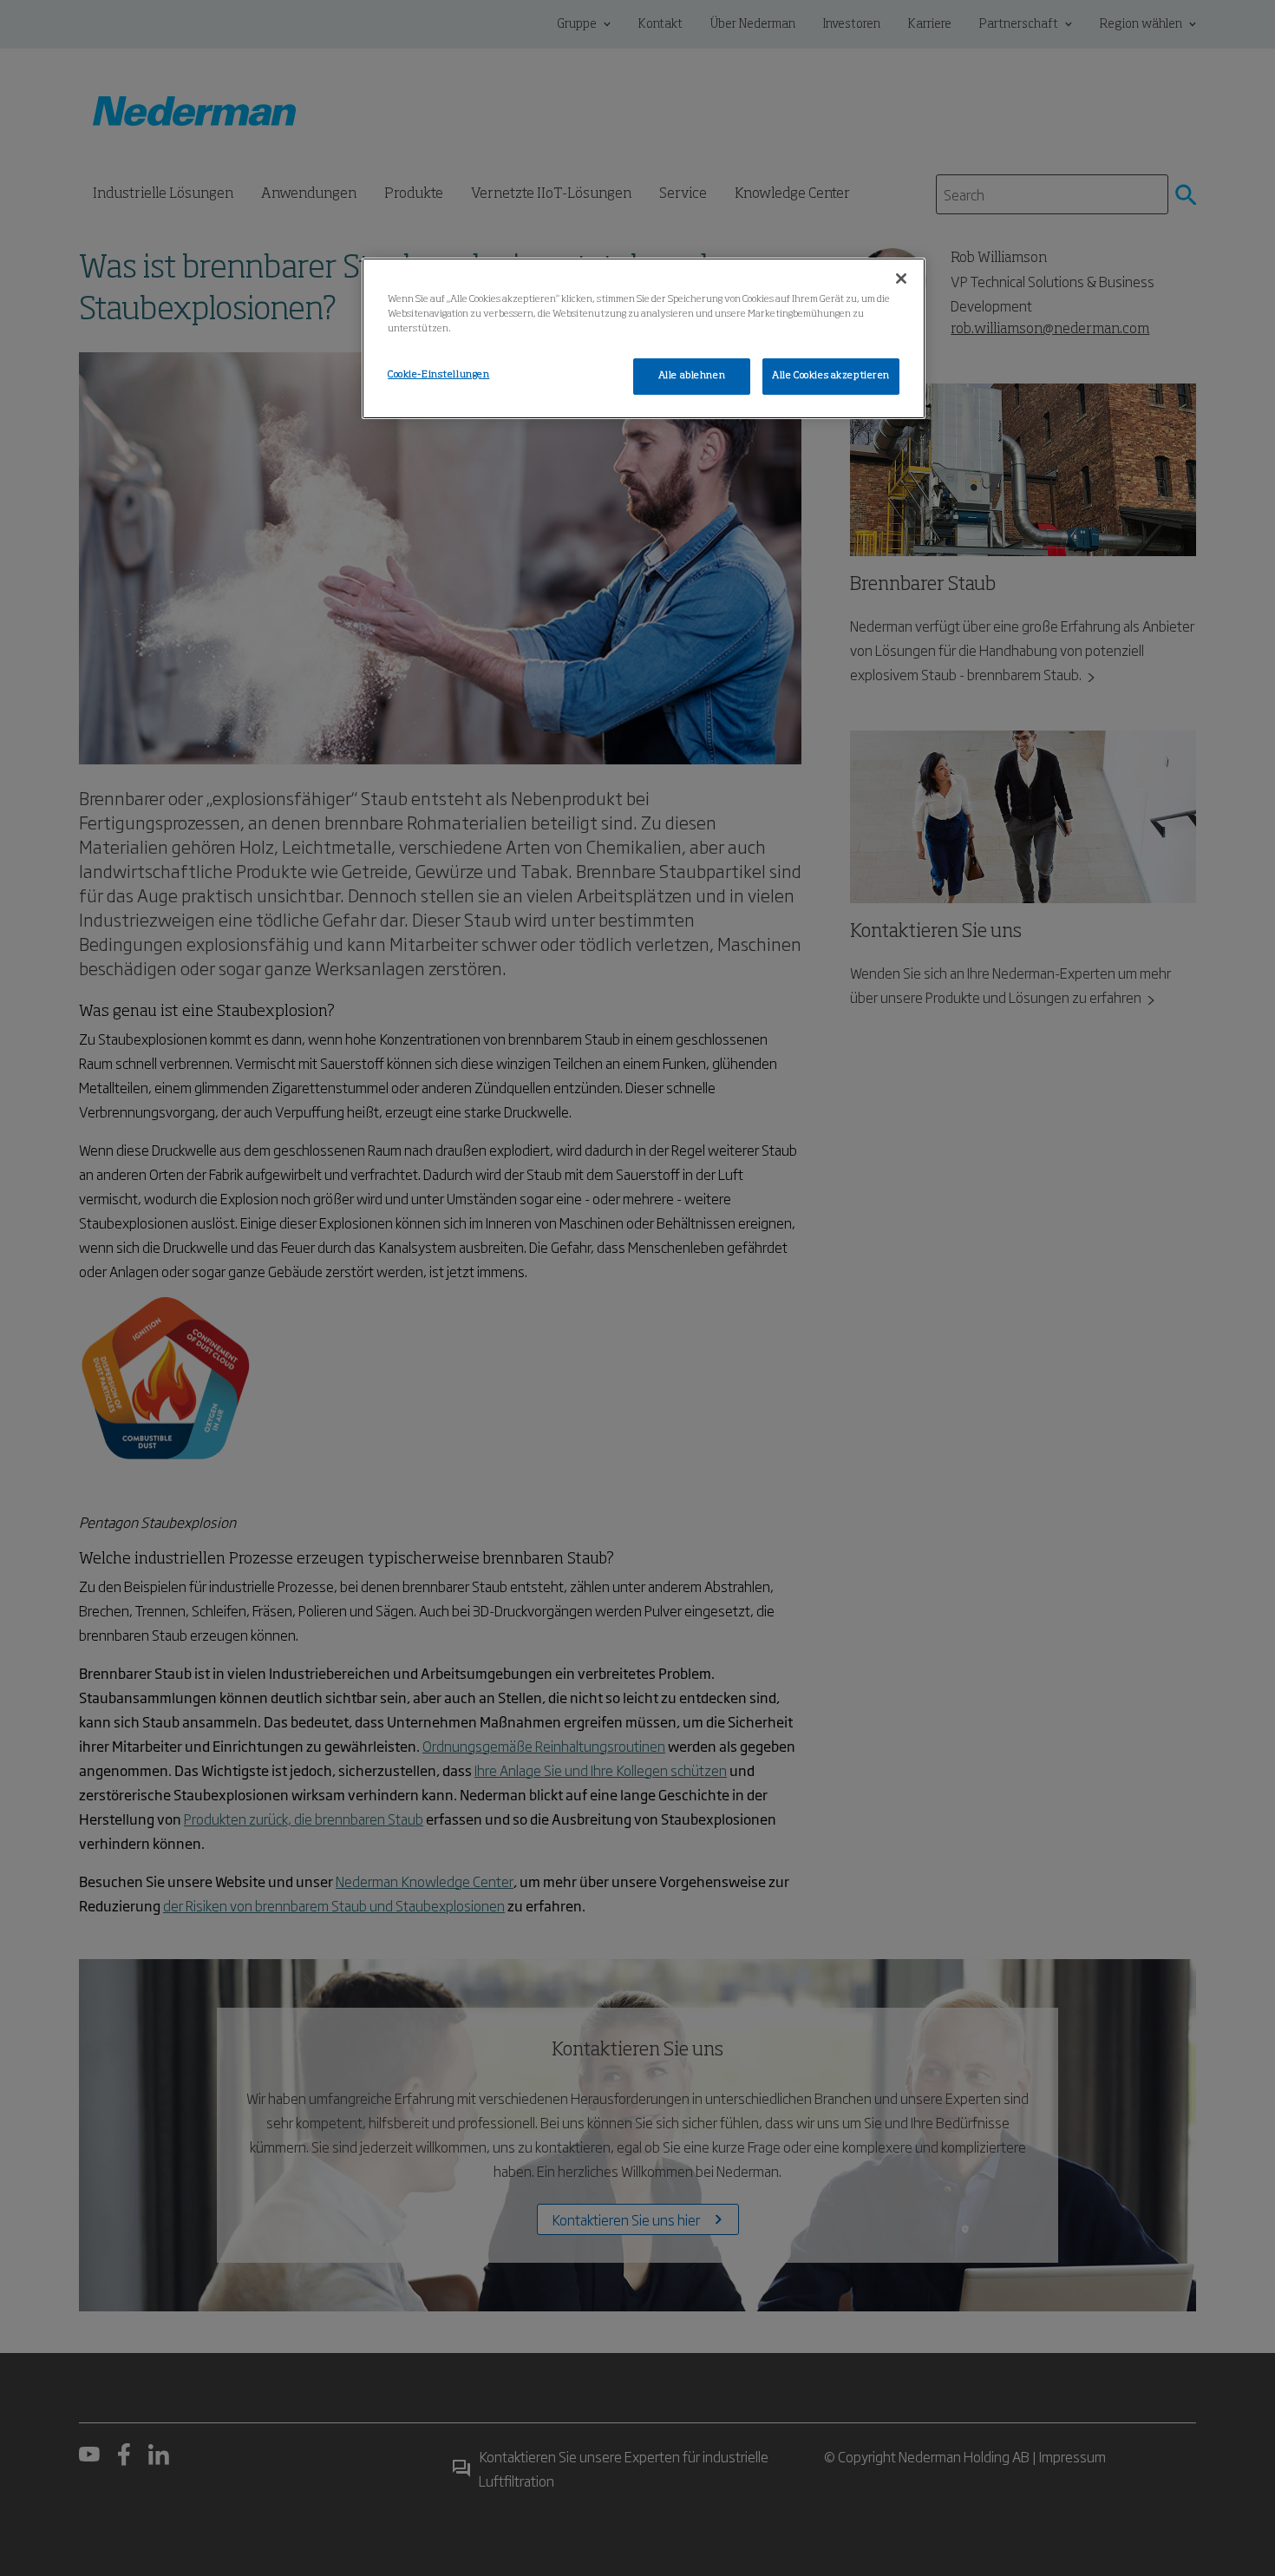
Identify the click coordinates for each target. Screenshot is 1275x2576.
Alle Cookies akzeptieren (831, 376)
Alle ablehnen (692, 376)
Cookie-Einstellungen (438, 375)
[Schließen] (901, 279)
